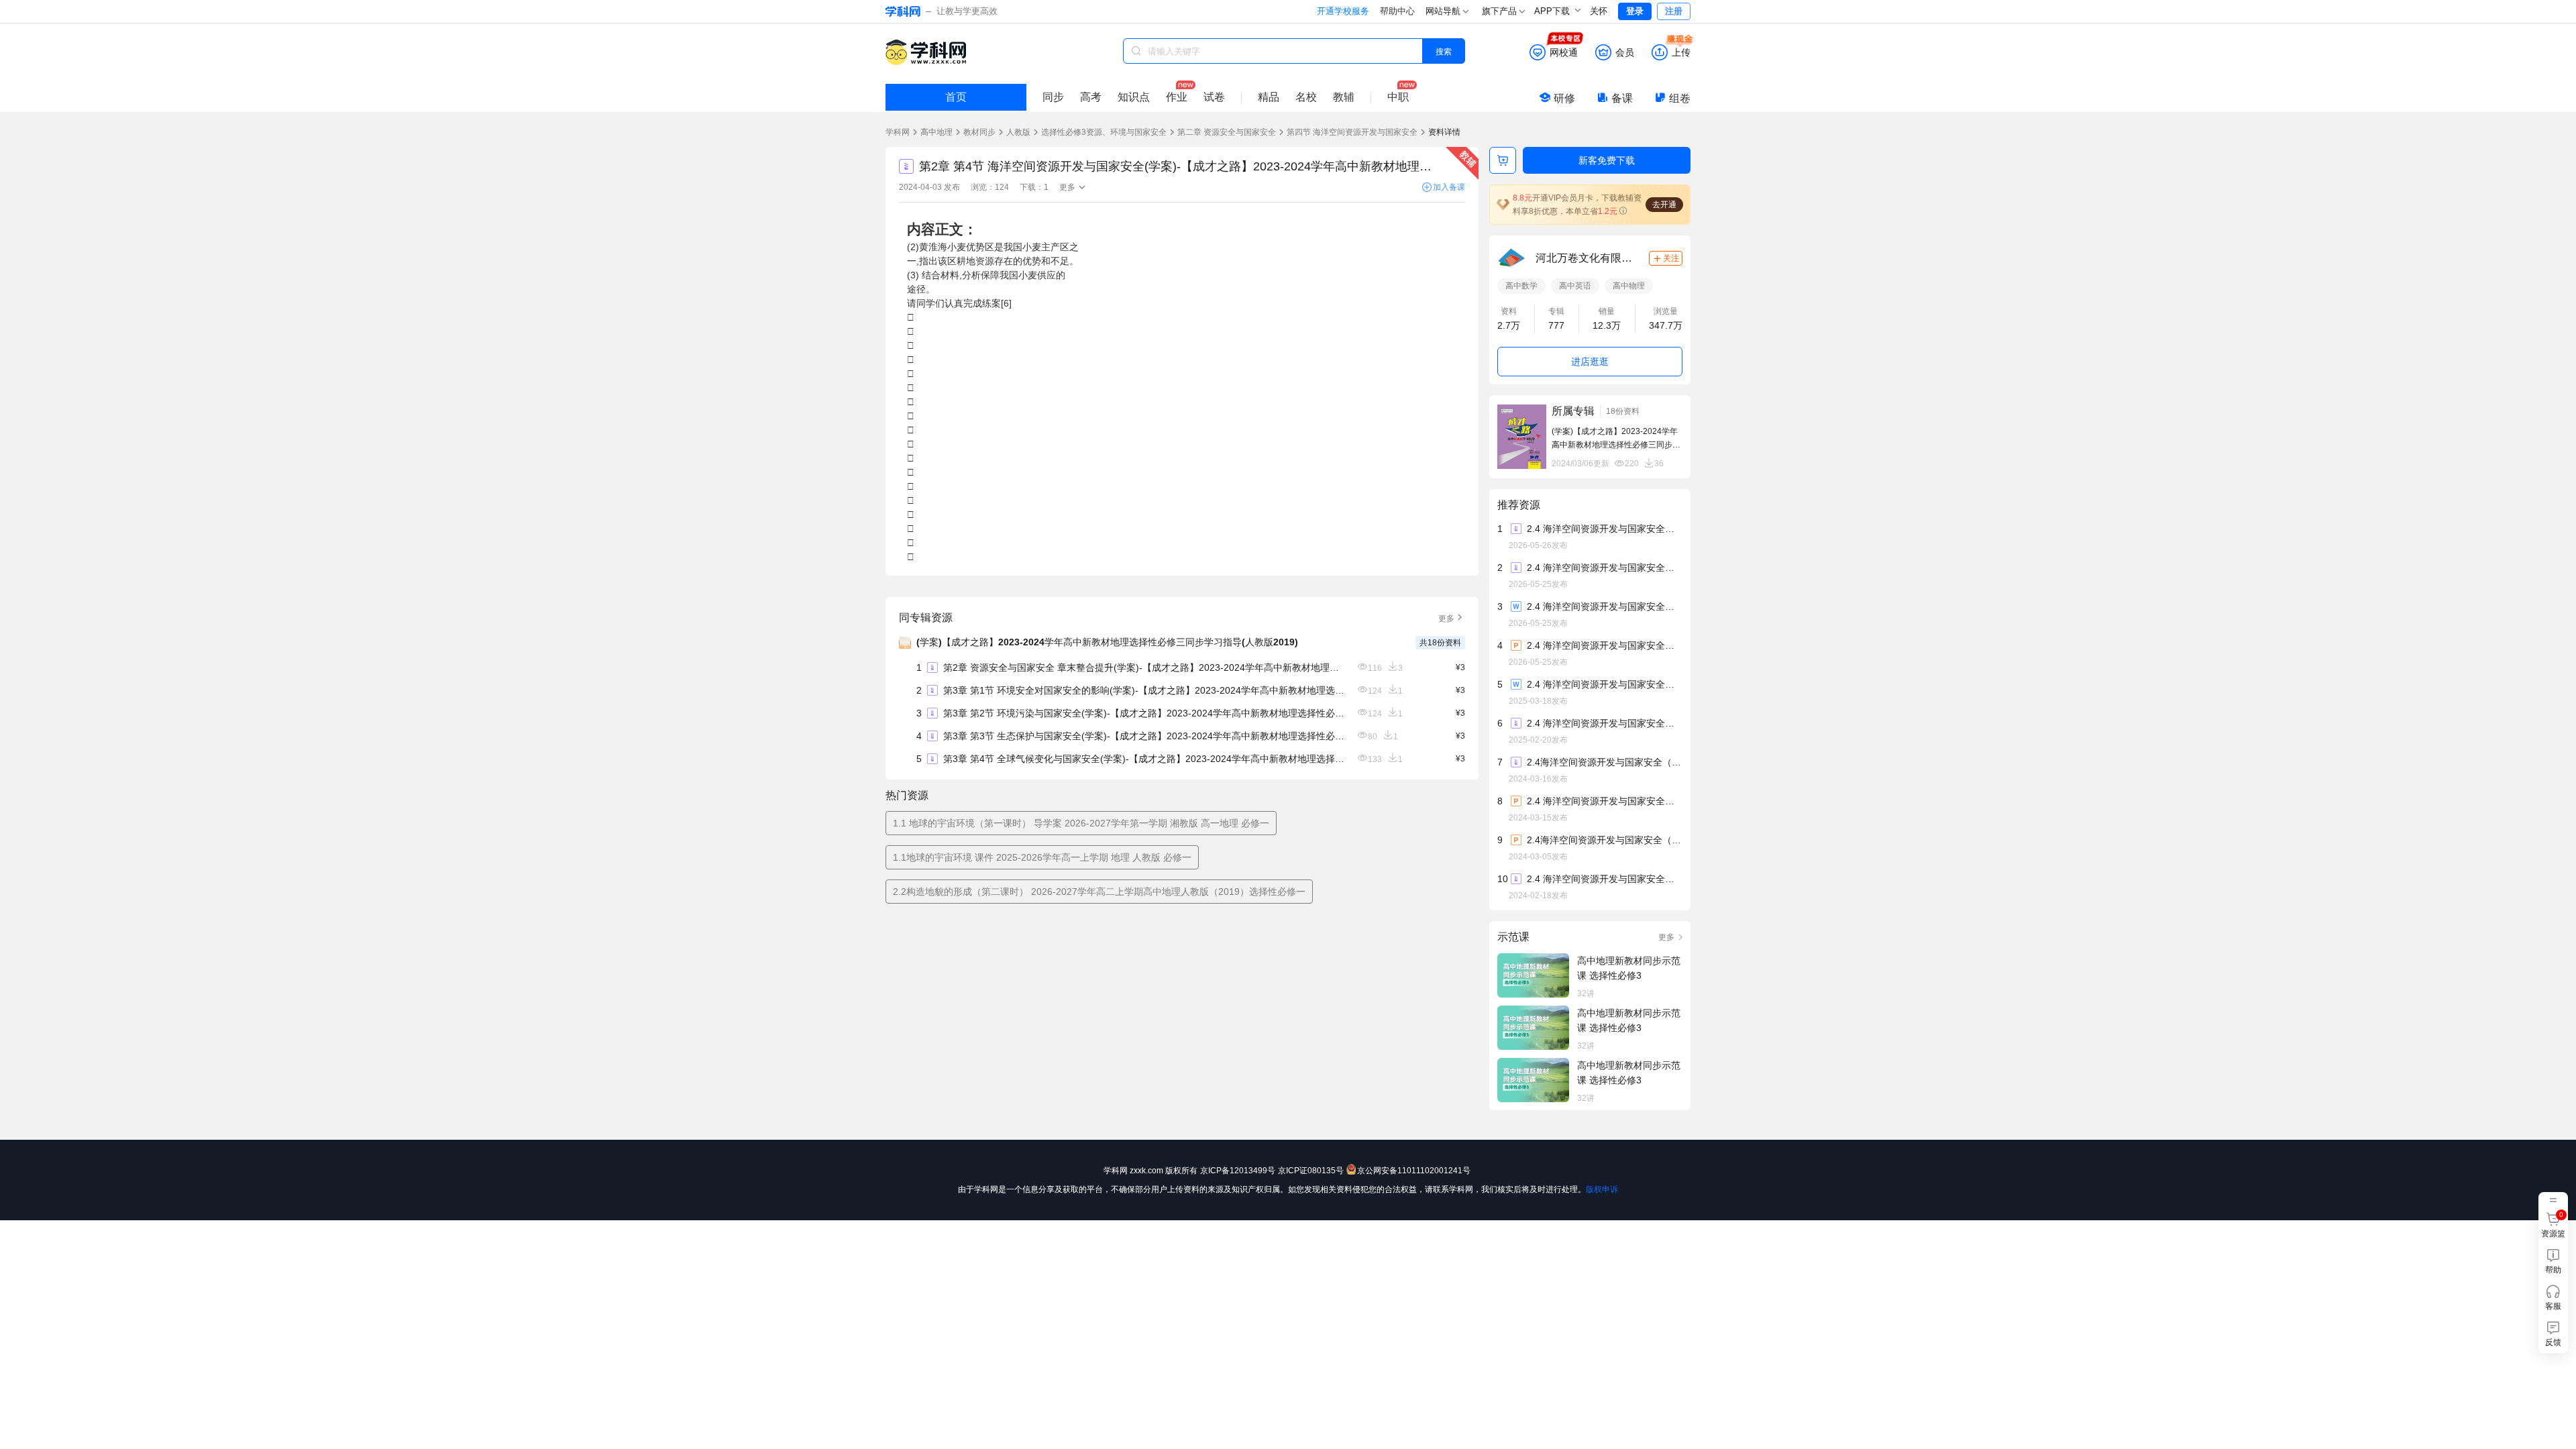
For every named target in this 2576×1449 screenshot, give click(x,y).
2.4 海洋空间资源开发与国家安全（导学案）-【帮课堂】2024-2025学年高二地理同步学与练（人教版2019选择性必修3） (1604, 723)
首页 (956, 97)
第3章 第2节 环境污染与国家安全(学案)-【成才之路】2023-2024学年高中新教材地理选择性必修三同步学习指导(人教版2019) (1144, 713)
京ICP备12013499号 (1238, 1171)
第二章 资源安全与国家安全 (1227, 132)
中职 (1398, 97)
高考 (1091, 97)
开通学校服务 (1343, 11)
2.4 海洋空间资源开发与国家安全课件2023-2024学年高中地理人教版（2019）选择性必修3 (1604, 801)
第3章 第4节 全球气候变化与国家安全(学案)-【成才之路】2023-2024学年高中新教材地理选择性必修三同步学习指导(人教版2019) (1144, 759)
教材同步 (979, 132)
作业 (1177, 97)
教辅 (1344, 97)
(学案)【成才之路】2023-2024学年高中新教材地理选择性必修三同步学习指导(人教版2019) (1107, 642)
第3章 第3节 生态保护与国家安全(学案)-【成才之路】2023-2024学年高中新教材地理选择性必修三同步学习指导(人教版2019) (1144, 736)
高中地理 (936, 132)
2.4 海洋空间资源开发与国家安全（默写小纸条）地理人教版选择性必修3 (1604, 529)
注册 (1674, 11)
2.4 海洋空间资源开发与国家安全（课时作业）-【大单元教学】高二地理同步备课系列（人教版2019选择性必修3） (1604, 684)
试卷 (1214, 97)
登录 (1635, 11)
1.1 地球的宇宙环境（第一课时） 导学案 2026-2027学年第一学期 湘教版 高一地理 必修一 (1081, 823)
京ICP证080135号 (1311, 1171)
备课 (1622, 98)
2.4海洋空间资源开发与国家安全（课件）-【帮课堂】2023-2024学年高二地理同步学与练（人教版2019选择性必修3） (1604, 840)
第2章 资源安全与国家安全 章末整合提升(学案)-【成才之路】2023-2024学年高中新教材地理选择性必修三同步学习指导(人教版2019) (1144, 667)
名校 (1306, 97)
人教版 (1018, 132)
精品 (1269, 97)
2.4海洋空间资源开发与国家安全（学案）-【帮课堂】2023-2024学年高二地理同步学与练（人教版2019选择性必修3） (1604, 762)
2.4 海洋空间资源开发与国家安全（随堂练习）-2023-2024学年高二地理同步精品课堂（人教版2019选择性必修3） (1604, 879)
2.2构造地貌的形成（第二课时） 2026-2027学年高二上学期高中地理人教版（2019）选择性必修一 (1099, 892)
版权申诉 (1602, 1189)
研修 (1564, 98)
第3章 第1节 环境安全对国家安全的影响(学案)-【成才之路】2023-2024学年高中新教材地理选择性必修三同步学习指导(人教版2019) (1144, 690)
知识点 (1134, 97)
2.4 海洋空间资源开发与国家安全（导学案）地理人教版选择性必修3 (1604, 568)
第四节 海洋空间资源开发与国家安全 (1352, 132)
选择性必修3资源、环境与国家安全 (1104, 132)
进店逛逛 (1590, 362)
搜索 (1444, 51)
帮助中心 (1397, 11)
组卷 (1680, 98)
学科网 (898, 132)
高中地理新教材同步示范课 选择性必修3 (1629, 968)
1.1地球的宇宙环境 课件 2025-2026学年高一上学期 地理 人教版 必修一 (1042, 857)
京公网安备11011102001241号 (1414, 1171)
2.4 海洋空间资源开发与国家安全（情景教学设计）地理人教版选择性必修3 (1604, 606)
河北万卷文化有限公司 (1586, 258)
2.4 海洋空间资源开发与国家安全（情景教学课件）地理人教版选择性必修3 (1604, 645)
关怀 (1599, 11)
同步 (1053, 97)
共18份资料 (1440, 643)
